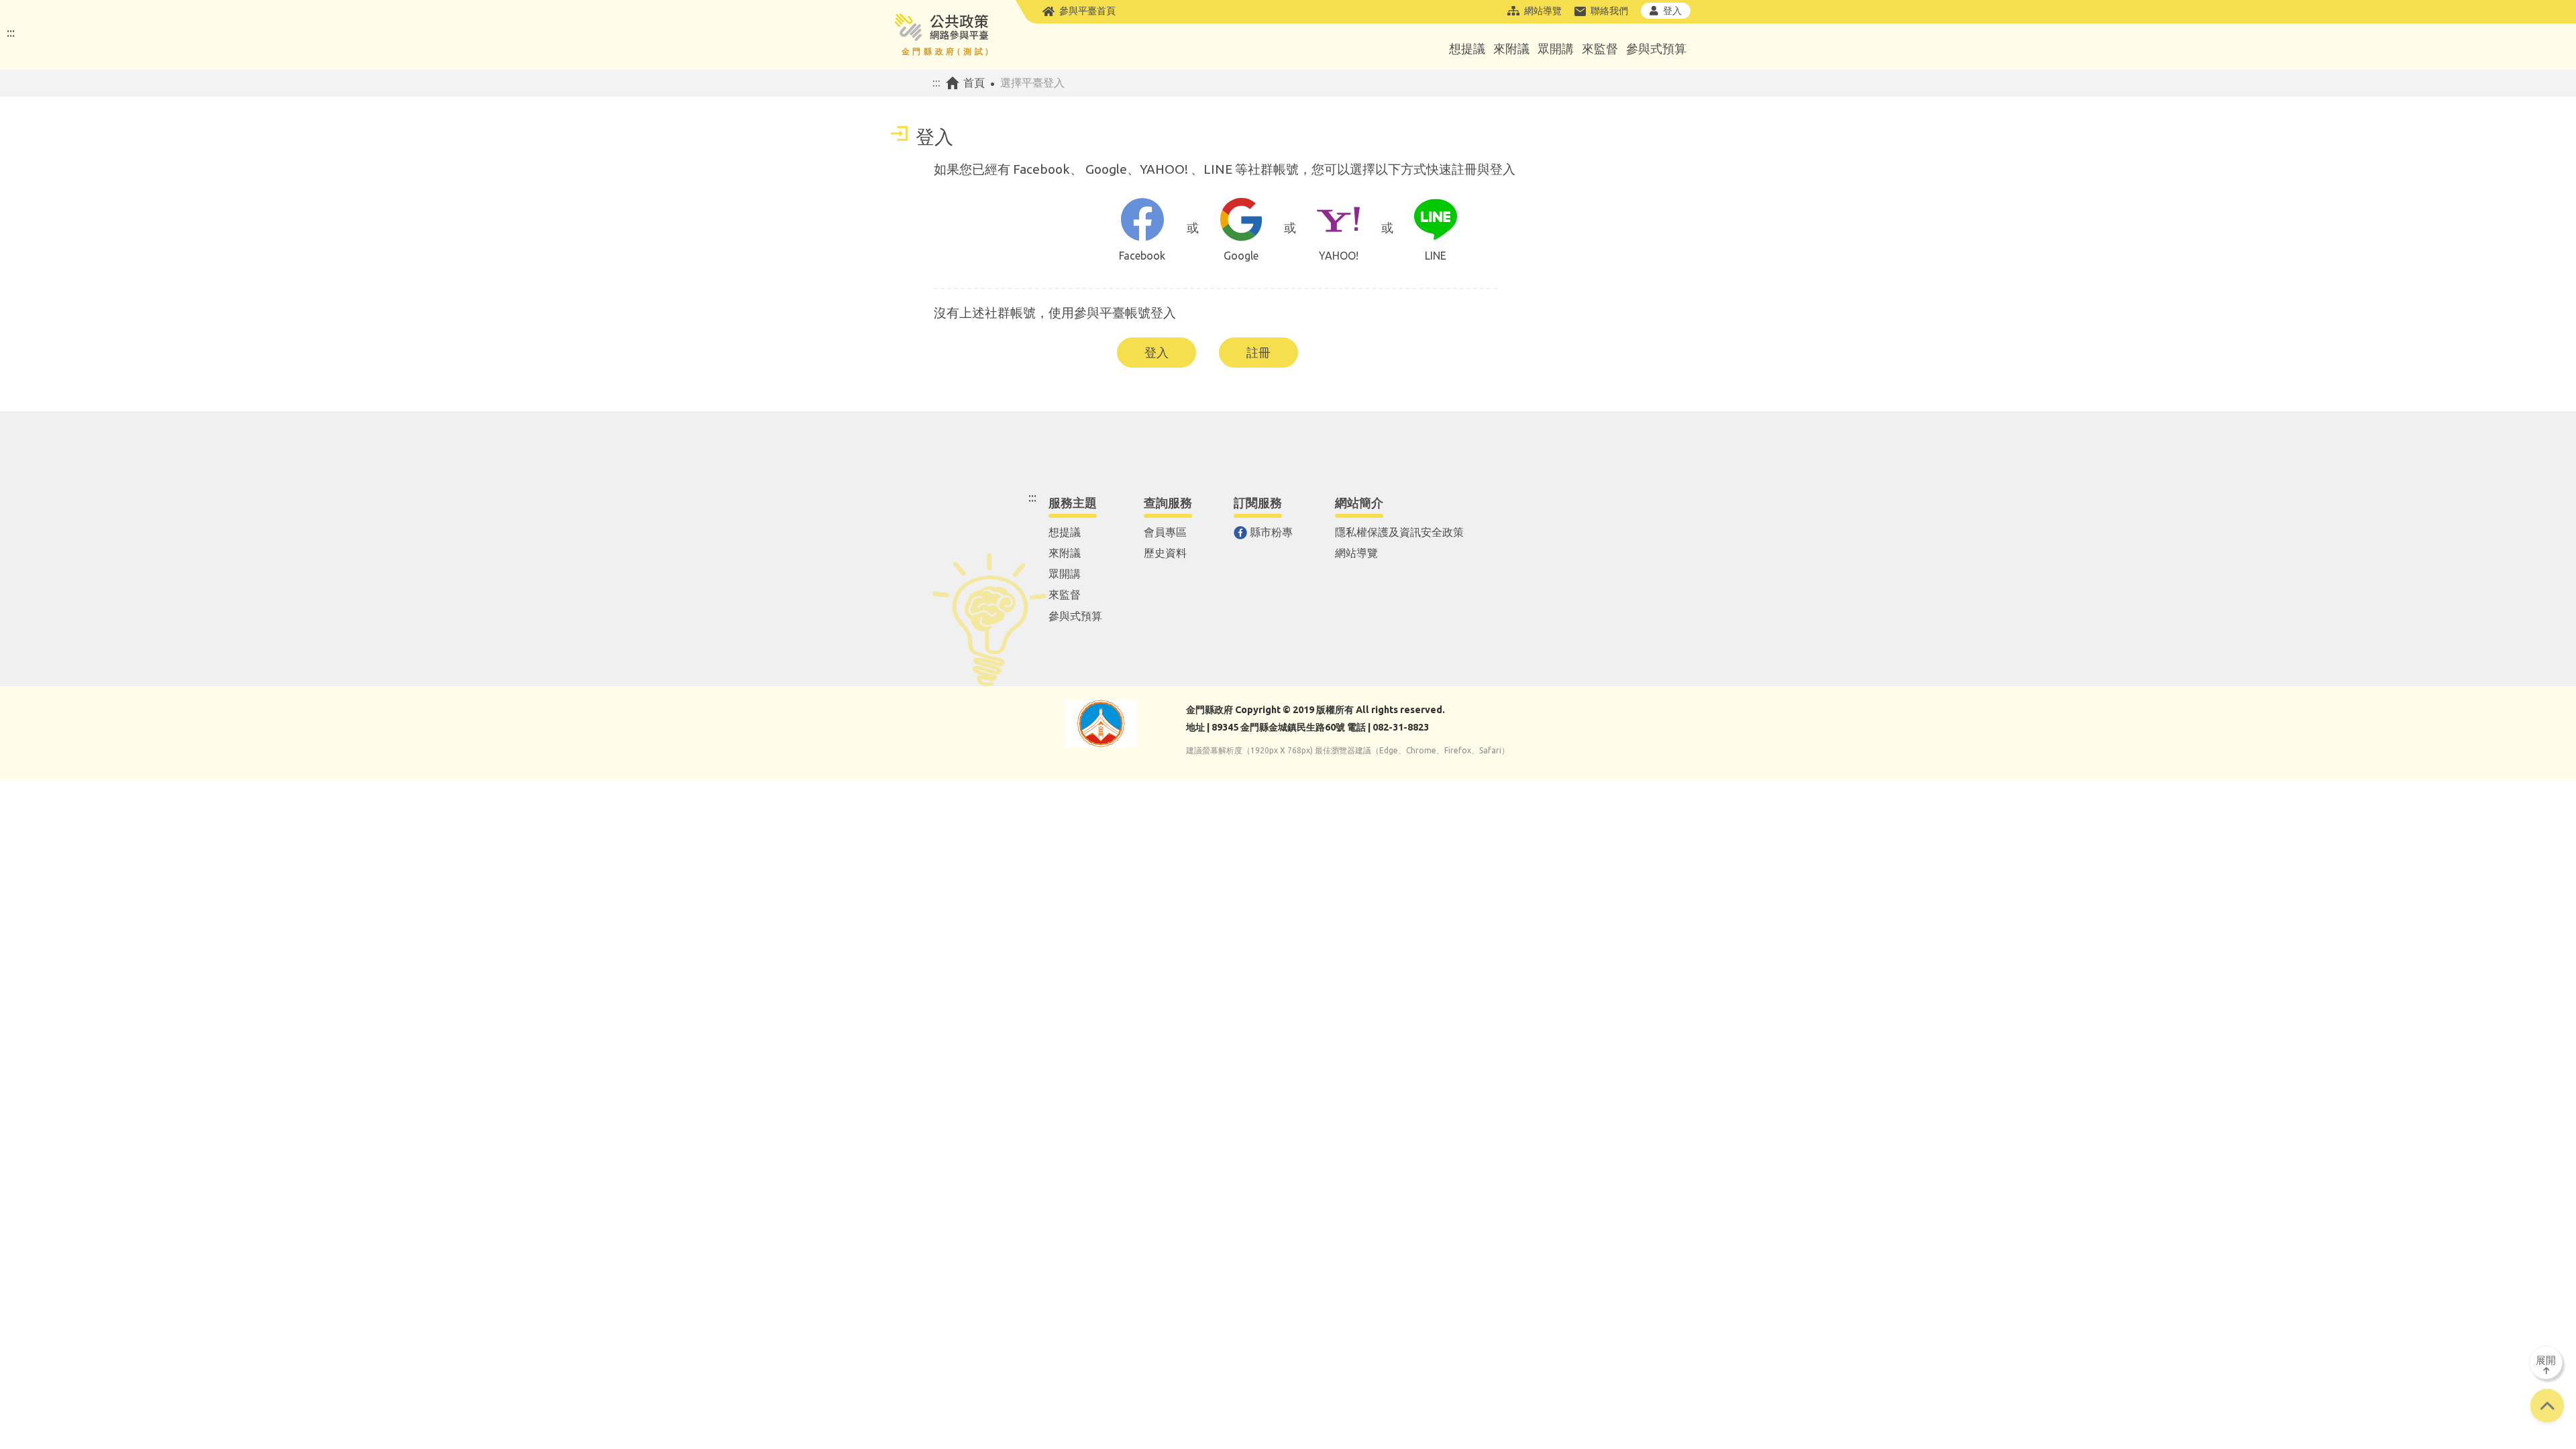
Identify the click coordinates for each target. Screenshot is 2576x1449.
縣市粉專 (1271, 532)
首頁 (974, 83)
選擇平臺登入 (1032, 83)
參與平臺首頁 (1087, 11)
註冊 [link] (1258, 352)
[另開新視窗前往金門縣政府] (1101, 723)
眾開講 (1556, 48)
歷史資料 (1165, 553)
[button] (2547, 1407)
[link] (1142, 234)
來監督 (1600, 48)
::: (11, 32)
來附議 (1511, 48)
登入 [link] (1157, 352)
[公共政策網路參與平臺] (941, 35)
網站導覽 (1543, 11)
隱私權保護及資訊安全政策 (1399, 532)
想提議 (1467, 48)
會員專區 (1165, 532)
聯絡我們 (1609, 11)
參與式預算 (1656, 48)
